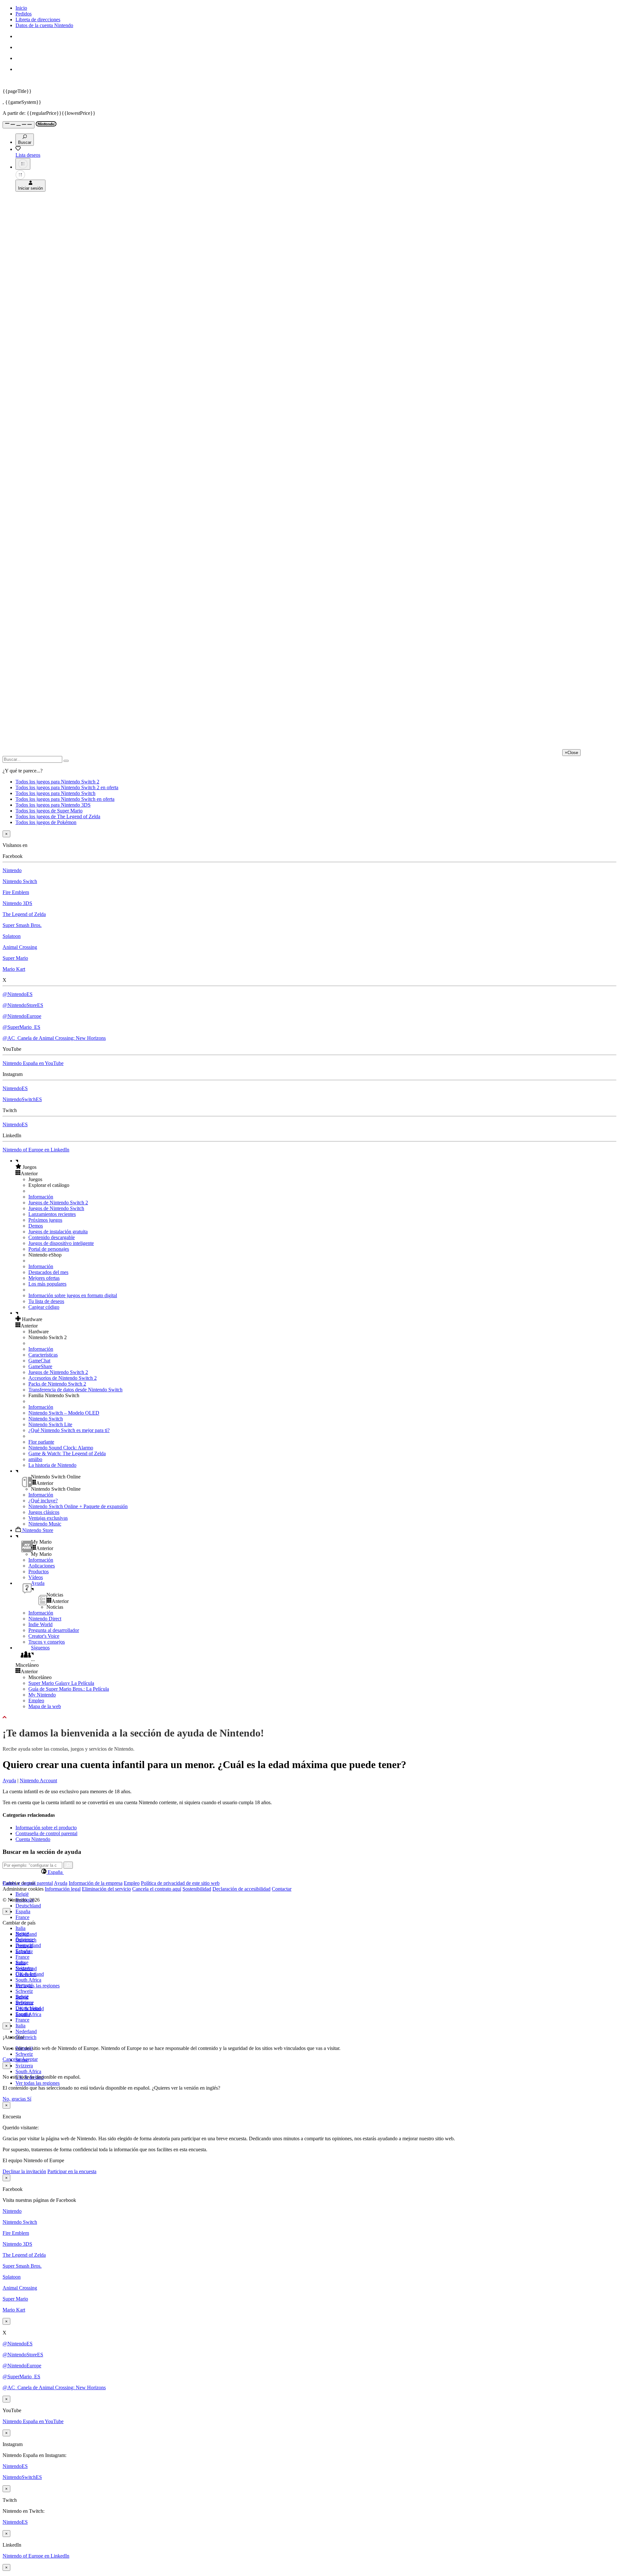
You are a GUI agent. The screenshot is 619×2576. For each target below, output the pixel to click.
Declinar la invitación (24, 2171)
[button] (316, 1167)
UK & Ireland (30, 2009)
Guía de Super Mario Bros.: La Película (69, 1689)
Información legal (63, 1889)
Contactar (282, 1889)
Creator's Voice (44, 1636)
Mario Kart (14, 969)
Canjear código (44, 1307)
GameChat (39, 1361)
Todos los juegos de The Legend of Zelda (58, 816)
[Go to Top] (309, 1717)
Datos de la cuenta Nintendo (44, 25)
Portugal (24, 1985)
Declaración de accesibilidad (241, 1889)
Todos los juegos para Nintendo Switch (55, 793)
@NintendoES (18, 994)
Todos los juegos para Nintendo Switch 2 (57, 782)
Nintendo (12, 870)
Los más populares (47, 1284)
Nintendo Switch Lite (50, 1424)
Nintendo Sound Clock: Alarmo (61, 1448)
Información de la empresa (96, 1883)
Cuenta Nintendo (33, 1839)
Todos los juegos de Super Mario (49, 811)
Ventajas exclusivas (48, 1518)
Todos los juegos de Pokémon (46, 822)
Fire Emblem (16, 892)
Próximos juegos (45, 1220)
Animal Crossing (20, 947)
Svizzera (24, 2066)
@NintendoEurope (22, 1016)
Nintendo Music (45, 1524)
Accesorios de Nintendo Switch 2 (63, 1378)
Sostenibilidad (197, 1889)
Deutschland (28, 1906)
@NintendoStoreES (23, 1005)
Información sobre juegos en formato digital (73, 1295)
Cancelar (12, 2059)
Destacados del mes (48, 1272)
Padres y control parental (28, 1883)
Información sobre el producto (46, 1828)
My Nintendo (42, 1695)
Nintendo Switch (20, 881)
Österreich (26, 2037)
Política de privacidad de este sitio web (180, 1883)
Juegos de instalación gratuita (58, 1232)
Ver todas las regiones (38, 1986)
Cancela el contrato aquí (157, 1889)
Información (41, 1197)
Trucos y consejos (47, 1642)
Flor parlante (41, 1442)
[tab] (309, 1872)
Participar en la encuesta (72, 2171)
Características (43, 1355)
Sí (29, 2099)
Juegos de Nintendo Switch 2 (58, 1203)
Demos (36, 1226)
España (23, 1911)
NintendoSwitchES (22, 1099)
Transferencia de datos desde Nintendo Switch (75, 1390)
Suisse (22, 1997)
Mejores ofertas (44, 1278)
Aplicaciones (42, 1566)
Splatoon (12, 936)
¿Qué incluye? (43, 1501)
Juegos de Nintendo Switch (56, 1208)
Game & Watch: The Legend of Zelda (67, 1453)
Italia (20, 1928)
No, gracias (15, 2099)
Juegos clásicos (44, 1512)
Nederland (26, 2031)
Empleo (36, 1701)
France (22, 1917)
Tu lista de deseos (46, 1301)
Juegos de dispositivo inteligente (61, 1243)
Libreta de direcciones (38, 20)
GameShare (40, 1366)
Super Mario (15, 958)
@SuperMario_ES (21, 1027)
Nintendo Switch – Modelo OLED (64, 1413)
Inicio (21, 8)
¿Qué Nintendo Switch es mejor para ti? (69, 1430)
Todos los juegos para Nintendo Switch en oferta (65, 799)
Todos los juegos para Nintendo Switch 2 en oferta (67, 787)
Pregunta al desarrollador (54, 1630)
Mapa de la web (45, 1706)
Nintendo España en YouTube (33, 1063)
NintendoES (15, 1088)
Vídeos (36, 1577)
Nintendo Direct (45, 1619)
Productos (39, 1571)
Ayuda (9, 1780)
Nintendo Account (38, 1780)
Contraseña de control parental (46, 1833)
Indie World (40, 1624)
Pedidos (24, 14)
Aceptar (30, 2059)
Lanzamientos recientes (52, 1214)
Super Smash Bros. (22, 925)
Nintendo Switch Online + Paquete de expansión (78, 1506)
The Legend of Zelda (24, 914)
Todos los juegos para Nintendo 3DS (53, 805)
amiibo (35, 1459)
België (22, 1894)
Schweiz (24, 2054)
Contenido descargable (52, 1237)
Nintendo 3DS (17, 903)
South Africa (28, 1980)
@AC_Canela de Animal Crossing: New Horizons (54, 1038)
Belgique (25, 1939)
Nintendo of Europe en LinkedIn (36, 1150)
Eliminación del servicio (106, 1889)
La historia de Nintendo (52, 1465)
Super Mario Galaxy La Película (61, 1683)
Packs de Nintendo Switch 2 (57, 1384)
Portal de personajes (49, 1249)
